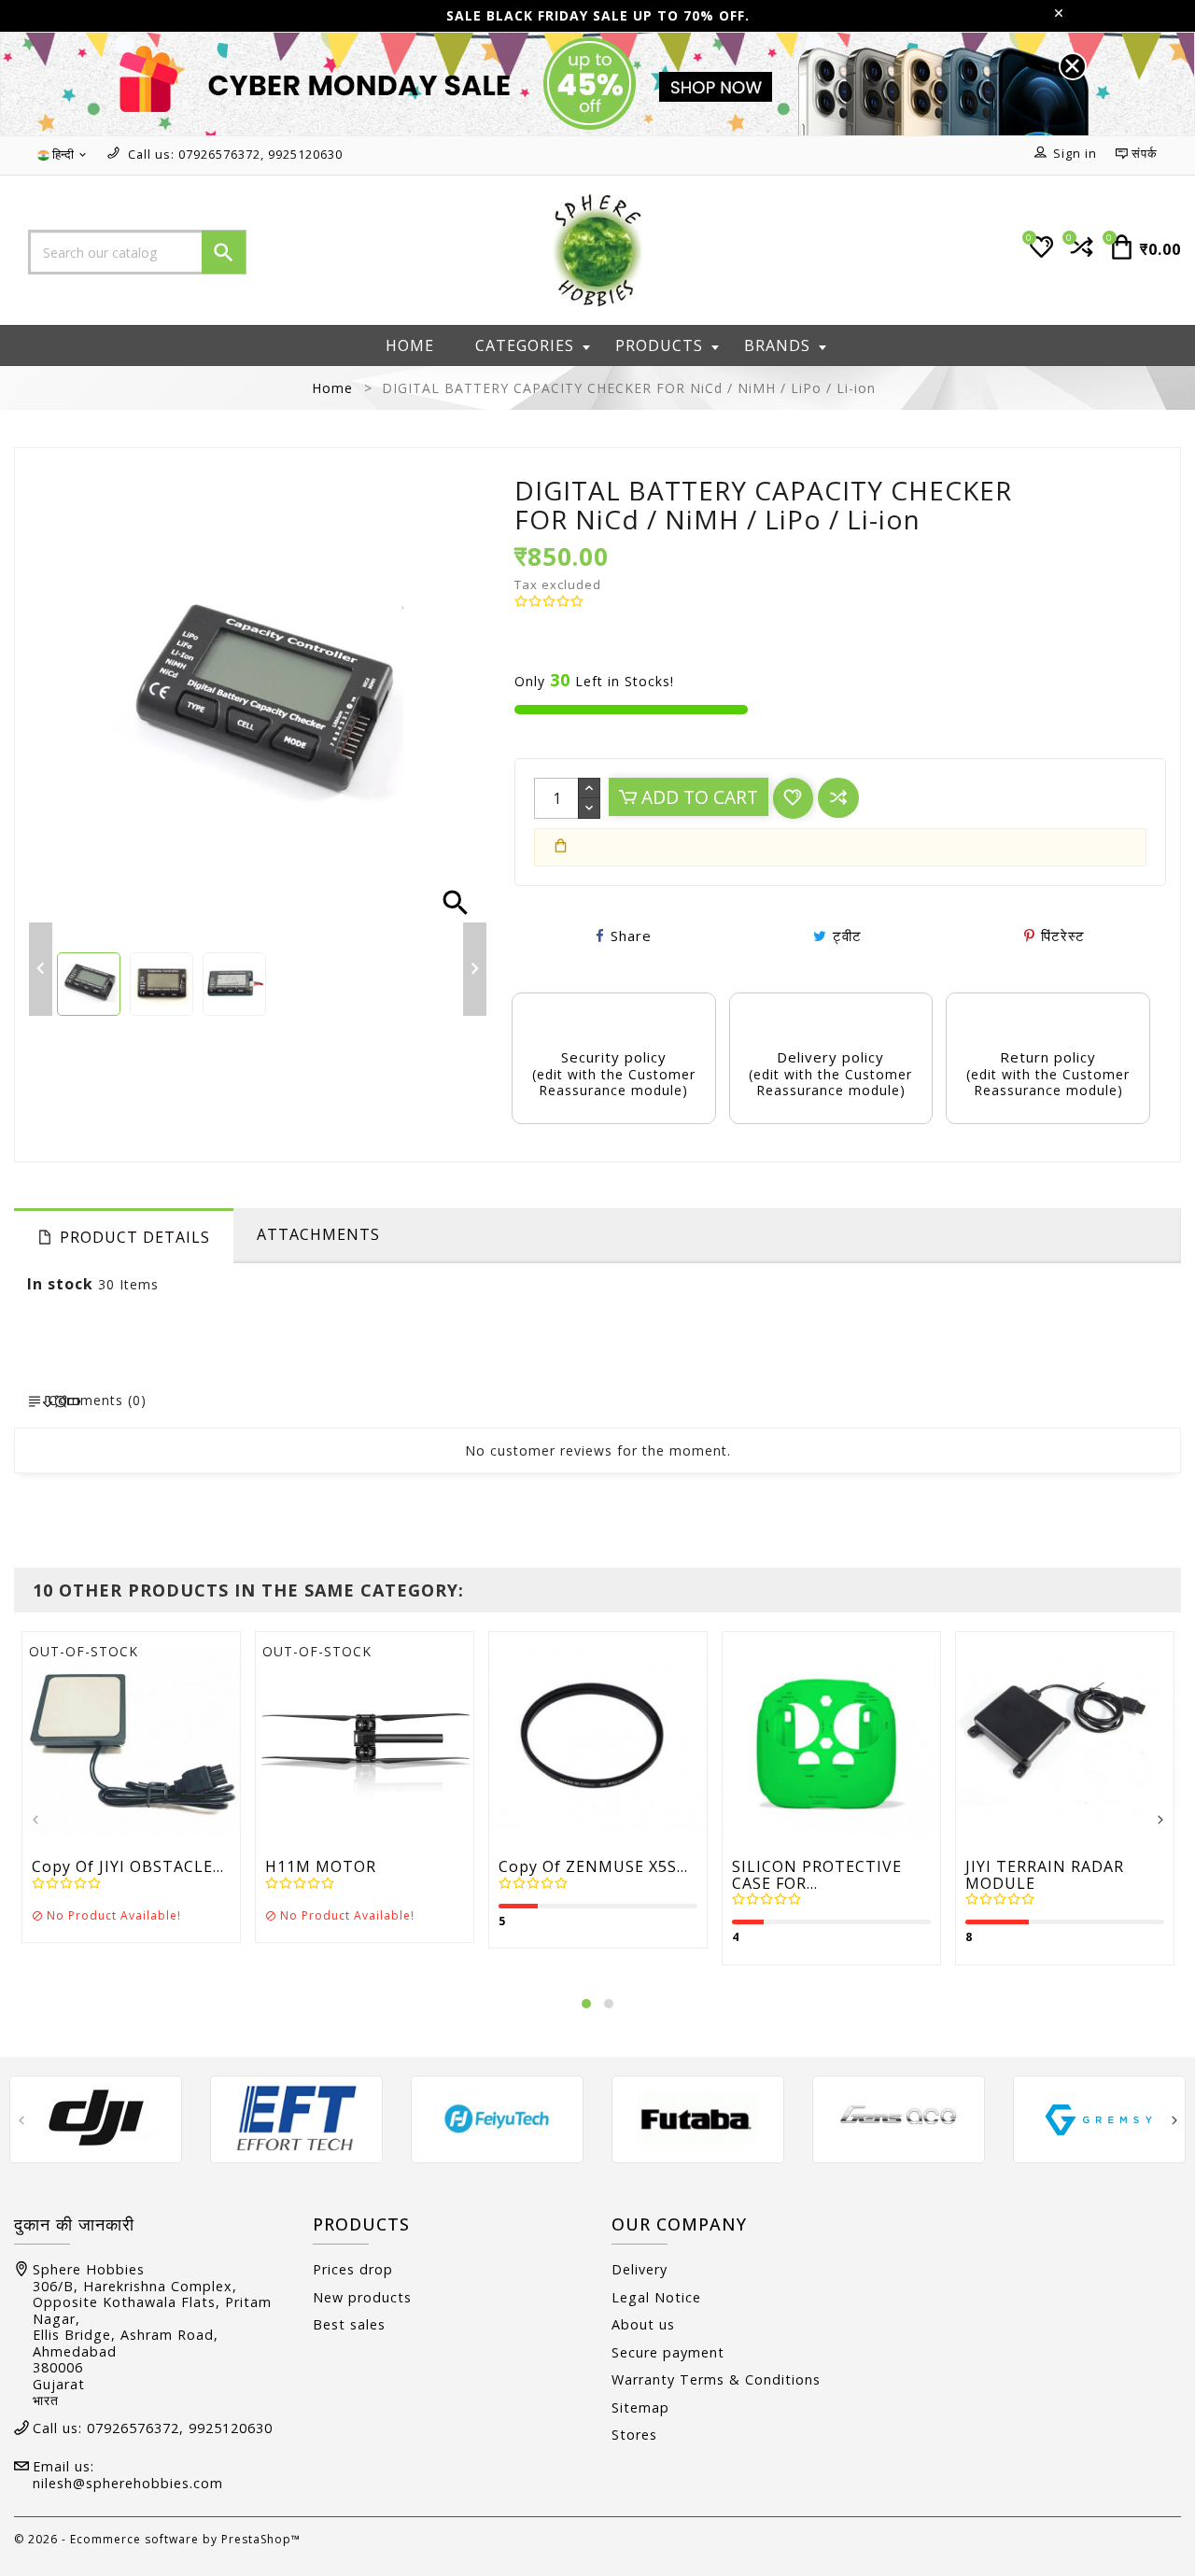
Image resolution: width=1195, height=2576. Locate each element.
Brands (777, 345)
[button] (586, 2004)
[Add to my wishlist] (793, 798)
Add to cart (697, 797)
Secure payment (668, 2352)
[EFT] (296, 2118)
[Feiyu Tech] (497, 2118)
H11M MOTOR (321, 1867)
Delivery (640, 2269)
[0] (1080, 254)
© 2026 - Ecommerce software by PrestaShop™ (157, 2539)
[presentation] (35, 1821)
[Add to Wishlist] (174, 1744)
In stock (60, 1284)
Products (659, 345)
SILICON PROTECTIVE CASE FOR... (817, 1875)
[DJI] (96, 2118)
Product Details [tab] (135, 1237)
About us (643, 2324)
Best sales (349, 2324)
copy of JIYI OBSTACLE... (128, 1867)
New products (362, 2297)
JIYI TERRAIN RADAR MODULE (1045, 1875)
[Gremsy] (1099, 2118)
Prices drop (353, 2269)
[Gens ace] (899, 2118)
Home (410, 345)
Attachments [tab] (318, 1234)
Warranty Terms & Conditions (716, 2379)
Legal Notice (656, 2297)
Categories (525, 345)
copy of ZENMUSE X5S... (593, 1867)
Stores (634, 2435)
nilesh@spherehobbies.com (128, 2483)
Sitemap (640, 2407)
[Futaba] (698, 2118)
